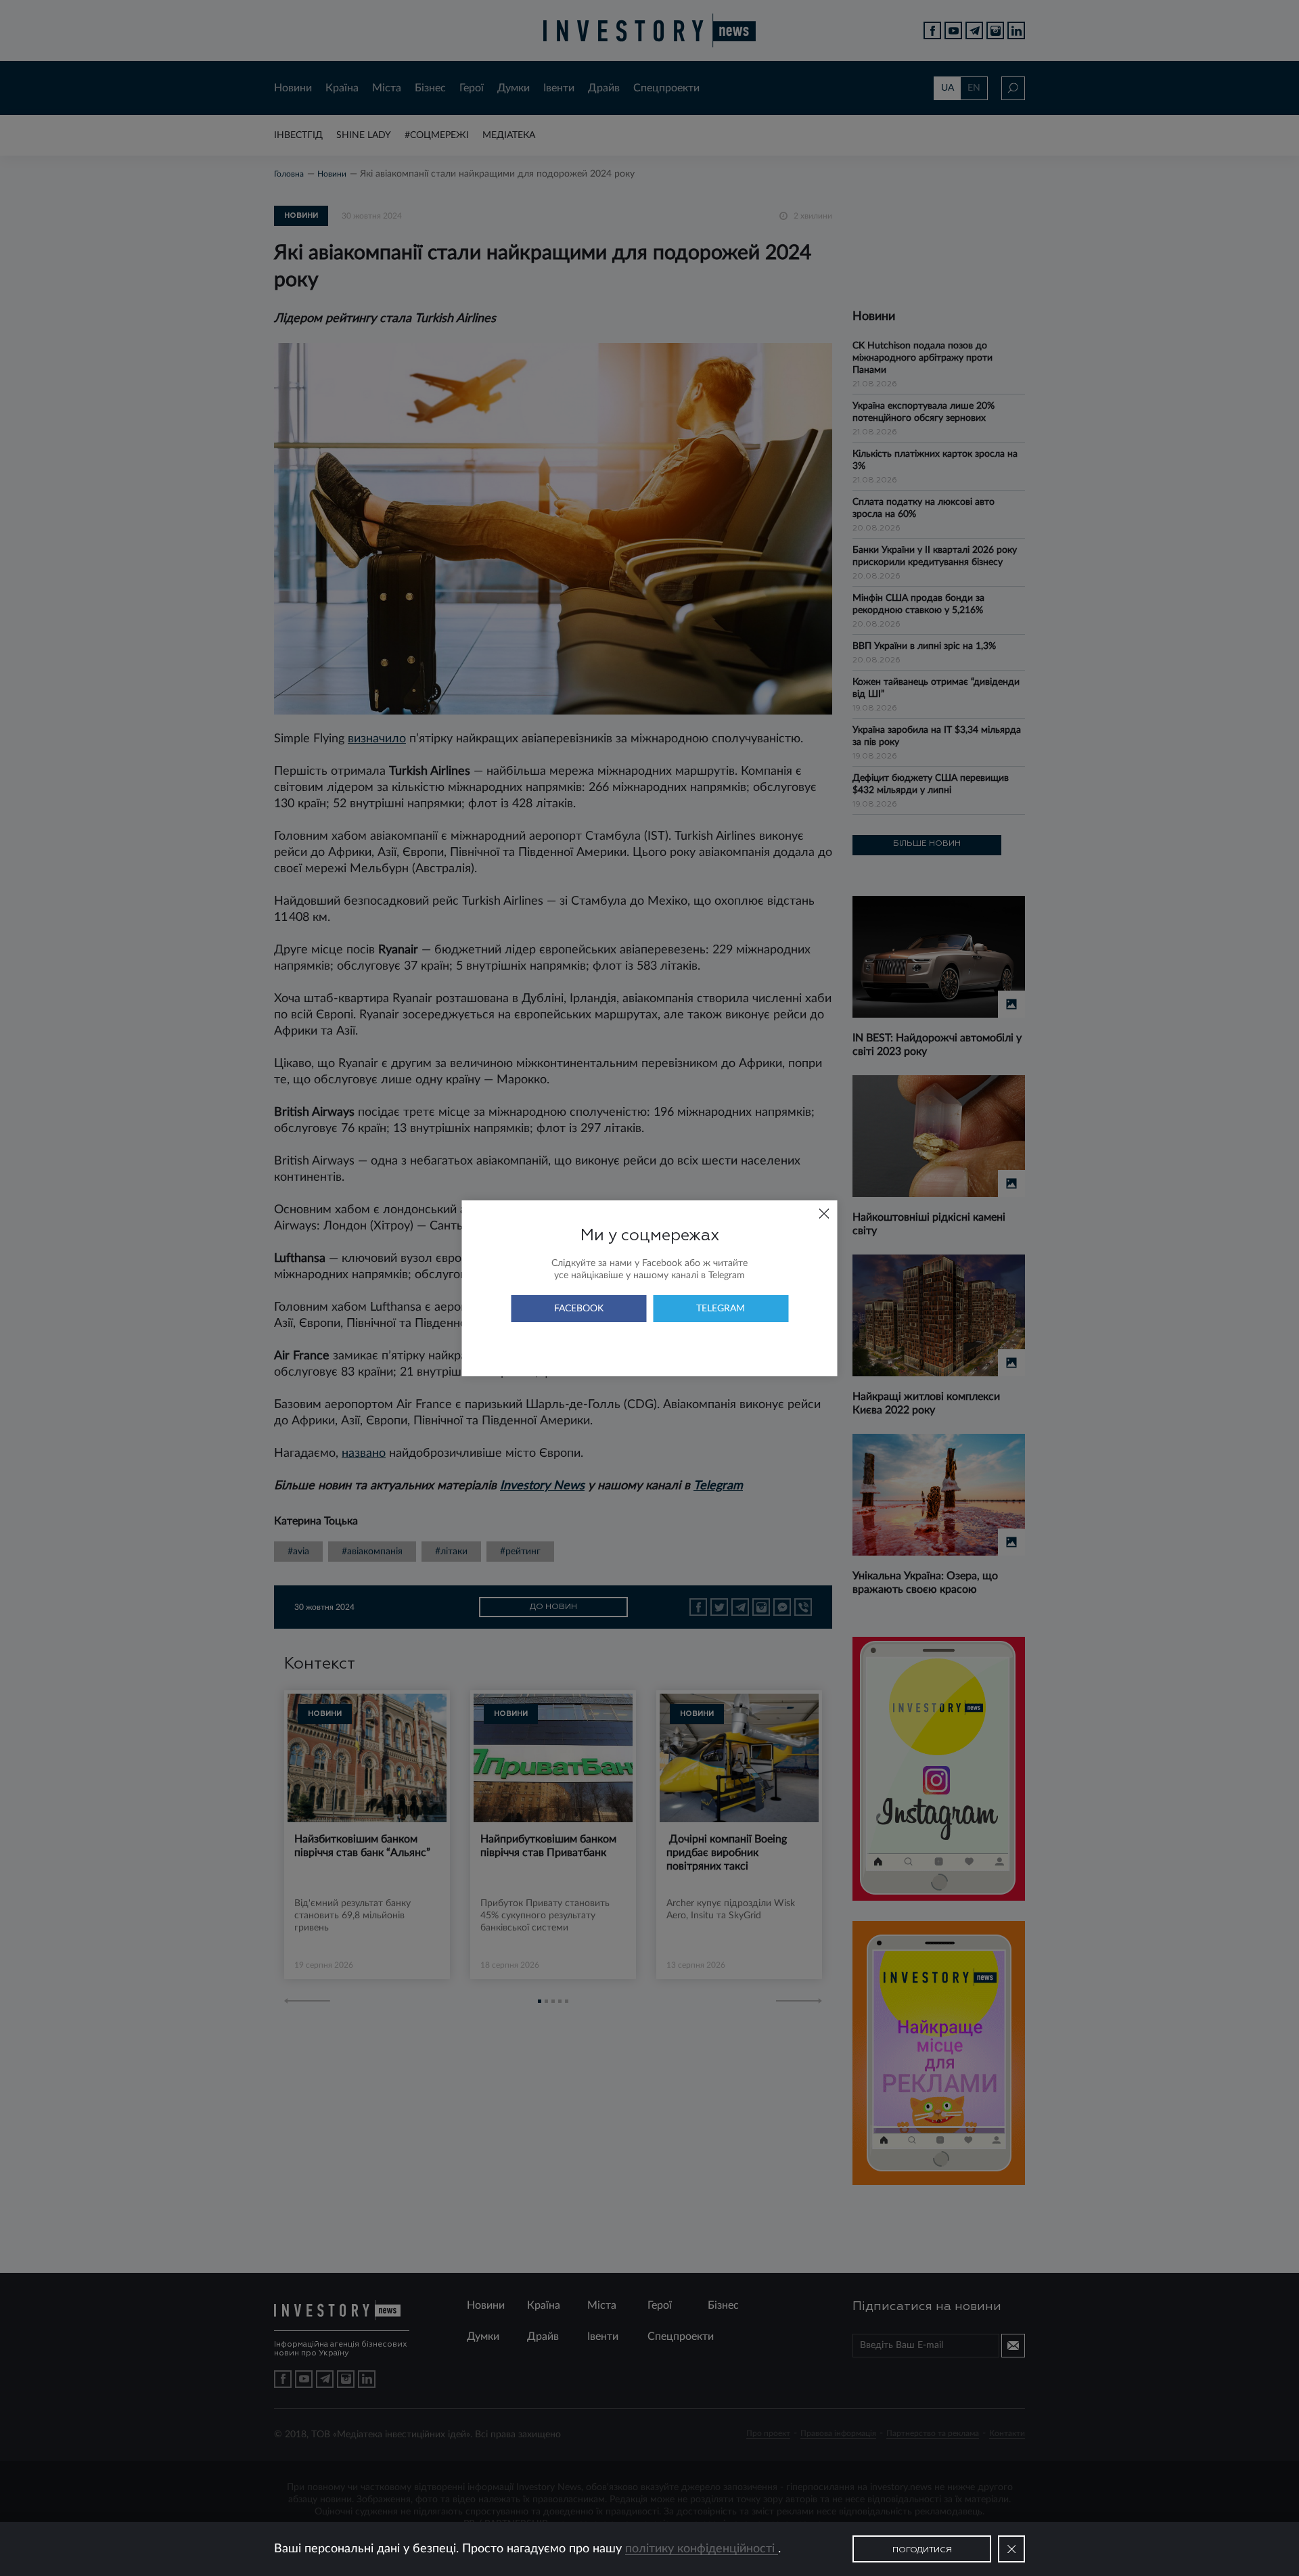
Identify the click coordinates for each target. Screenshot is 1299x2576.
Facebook (579, 1309)
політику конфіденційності (702, 2549)
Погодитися (922, 2550)
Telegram (721, 1309)
